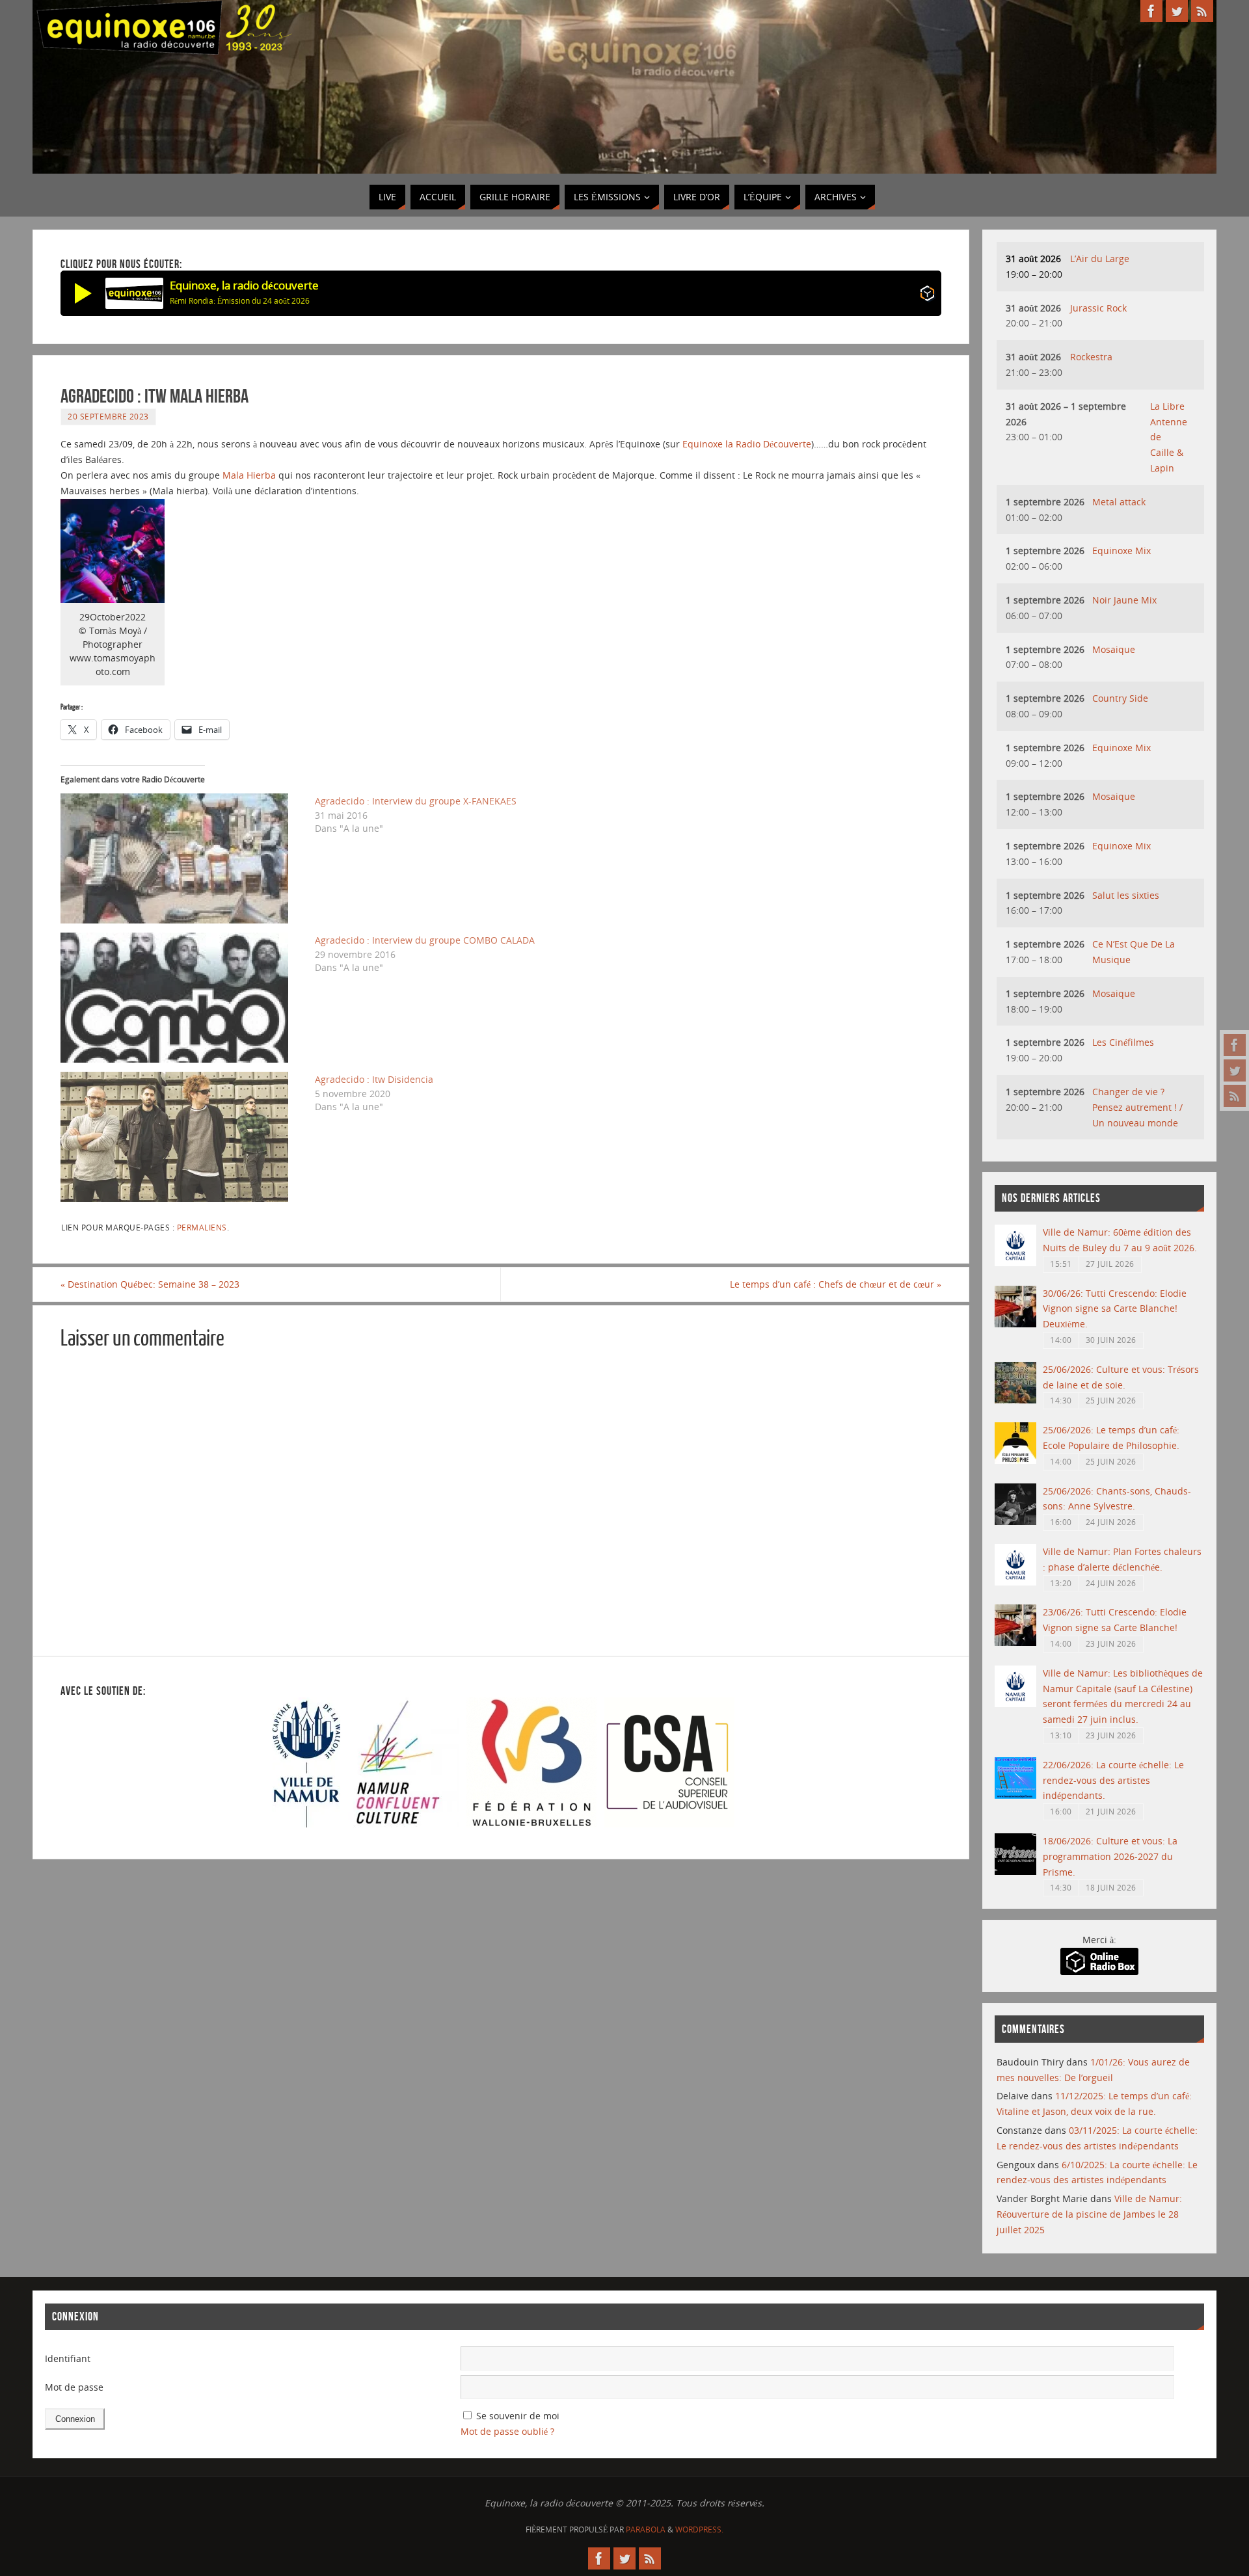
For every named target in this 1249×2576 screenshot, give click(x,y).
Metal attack (1119, 502)
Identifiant (68, 2358)
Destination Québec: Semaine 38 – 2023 (150, 1284)
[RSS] (1235, 1096)
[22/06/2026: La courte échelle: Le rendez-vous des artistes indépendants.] (1015, 1795)
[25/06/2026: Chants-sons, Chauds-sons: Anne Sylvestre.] (1015, 1521)
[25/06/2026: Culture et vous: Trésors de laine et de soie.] (1015, 1400)
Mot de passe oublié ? (507, 2431)
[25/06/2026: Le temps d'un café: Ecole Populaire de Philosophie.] (1015, 1460)
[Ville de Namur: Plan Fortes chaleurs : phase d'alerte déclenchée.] (1015, 1582)
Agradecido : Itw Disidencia (374, 1079)
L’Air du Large (1100, 259)
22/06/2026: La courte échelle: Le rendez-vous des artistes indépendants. (1113, 1780)
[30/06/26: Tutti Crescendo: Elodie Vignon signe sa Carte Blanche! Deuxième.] (1015, 1324)
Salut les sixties (1126, 895)
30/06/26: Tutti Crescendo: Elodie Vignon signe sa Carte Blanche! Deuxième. (1115, 1309)
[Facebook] (1235, 1045)
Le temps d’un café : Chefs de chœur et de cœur (836, 1284)
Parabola (646, 2530)
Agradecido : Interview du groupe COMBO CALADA (425, 940)
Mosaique (1114, 649)
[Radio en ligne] (927, 296)
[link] (747, 444)
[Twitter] (1235, 1070)
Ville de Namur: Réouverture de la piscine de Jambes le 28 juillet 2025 (1089, 2214)
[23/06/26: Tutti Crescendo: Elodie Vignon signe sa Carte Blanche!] (1015, 1642)
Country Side (1120, 698)
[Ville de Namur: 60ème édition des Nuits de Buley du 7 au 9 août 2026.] (1015, 1263)
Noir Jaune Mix (1124, 600)
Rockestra (1091, 357)
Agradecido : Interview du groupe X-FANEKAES (416, 801)
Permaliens (202, 1227)
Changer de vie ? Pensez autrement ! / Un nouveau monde (1137, 1107)
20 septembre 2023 (108, 416)
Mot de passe (74, 2387)
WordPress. (699, 2530)
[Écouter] (83, 293)
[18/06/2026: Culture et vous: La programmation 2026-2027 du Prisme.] (1015, 1871)
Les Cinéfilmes (1123, 1042)
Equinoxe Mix (1121, 551)
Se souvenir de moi (518, 2416)
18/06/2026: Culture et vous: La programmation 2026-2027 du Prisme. (1110, 1856)
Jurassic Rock (1098, 308)
